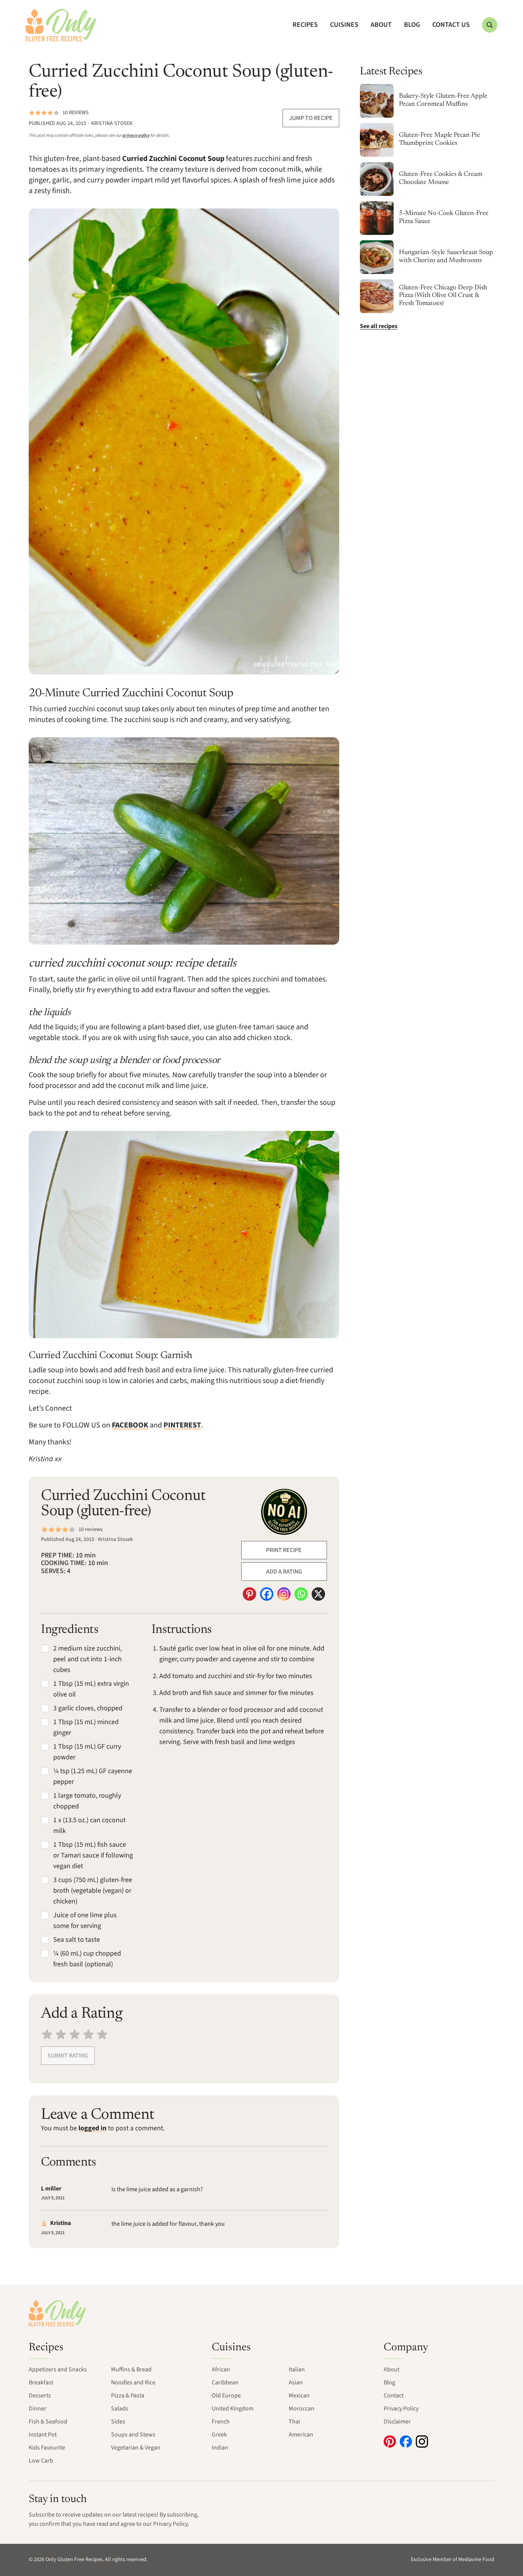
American (301, 2435)
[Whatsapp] (301, 1594)
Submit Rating (68, 2056)
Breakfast (41, 2382)
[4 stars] (88, 2034)
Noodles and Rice (133, 2382)
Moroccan (302, 2409)
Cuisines (344, 25)
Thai (294, 2422)
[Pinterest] (249, 1594)
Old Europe (226, 2396)
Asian (296, 2382)
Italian (297, 2369)
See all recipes (379, 326)
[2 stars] (61, 2034)
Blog (412, 25)
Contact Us (451, 25)
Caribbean (225, 2382)
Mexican (299, 2396)
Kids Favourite (47, 2448)
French (221, 2422)
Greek (219, 2435)
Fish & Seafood (48, 2422)
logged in (92, 2128)
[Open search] (490, 25)
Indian (220, 2448)
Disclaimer (397, 2422)
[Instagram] (284, 1594)
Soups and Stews (133, 2435)
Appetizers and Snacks (58, 2369)
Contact (394, 2396)
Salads (120, 2409)
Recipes (305, 25)
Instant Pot (43, 2435)
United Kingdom (233, 2409)
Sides (118, 2422)
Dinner (38, 2409)
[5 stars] (102, 2034)
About (381, 25)
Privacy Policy (401, 2409)
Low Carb (41, 2461)
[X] (318, 1594)
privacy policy (136, 135)
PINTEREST (182, 1425)
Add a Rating (284, 1572)
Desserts (40, 2396)
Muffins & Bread (131, 2369)
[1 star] (47, 2034)
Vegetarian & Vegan (136, 2448)
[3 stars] (75, 2034)
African (221, 2369)
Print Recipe (284, 1550)
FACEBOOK (130, 1425)
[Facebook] (267, 1594)
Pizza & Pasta (128, 2396)
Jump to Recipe (311, 118)
